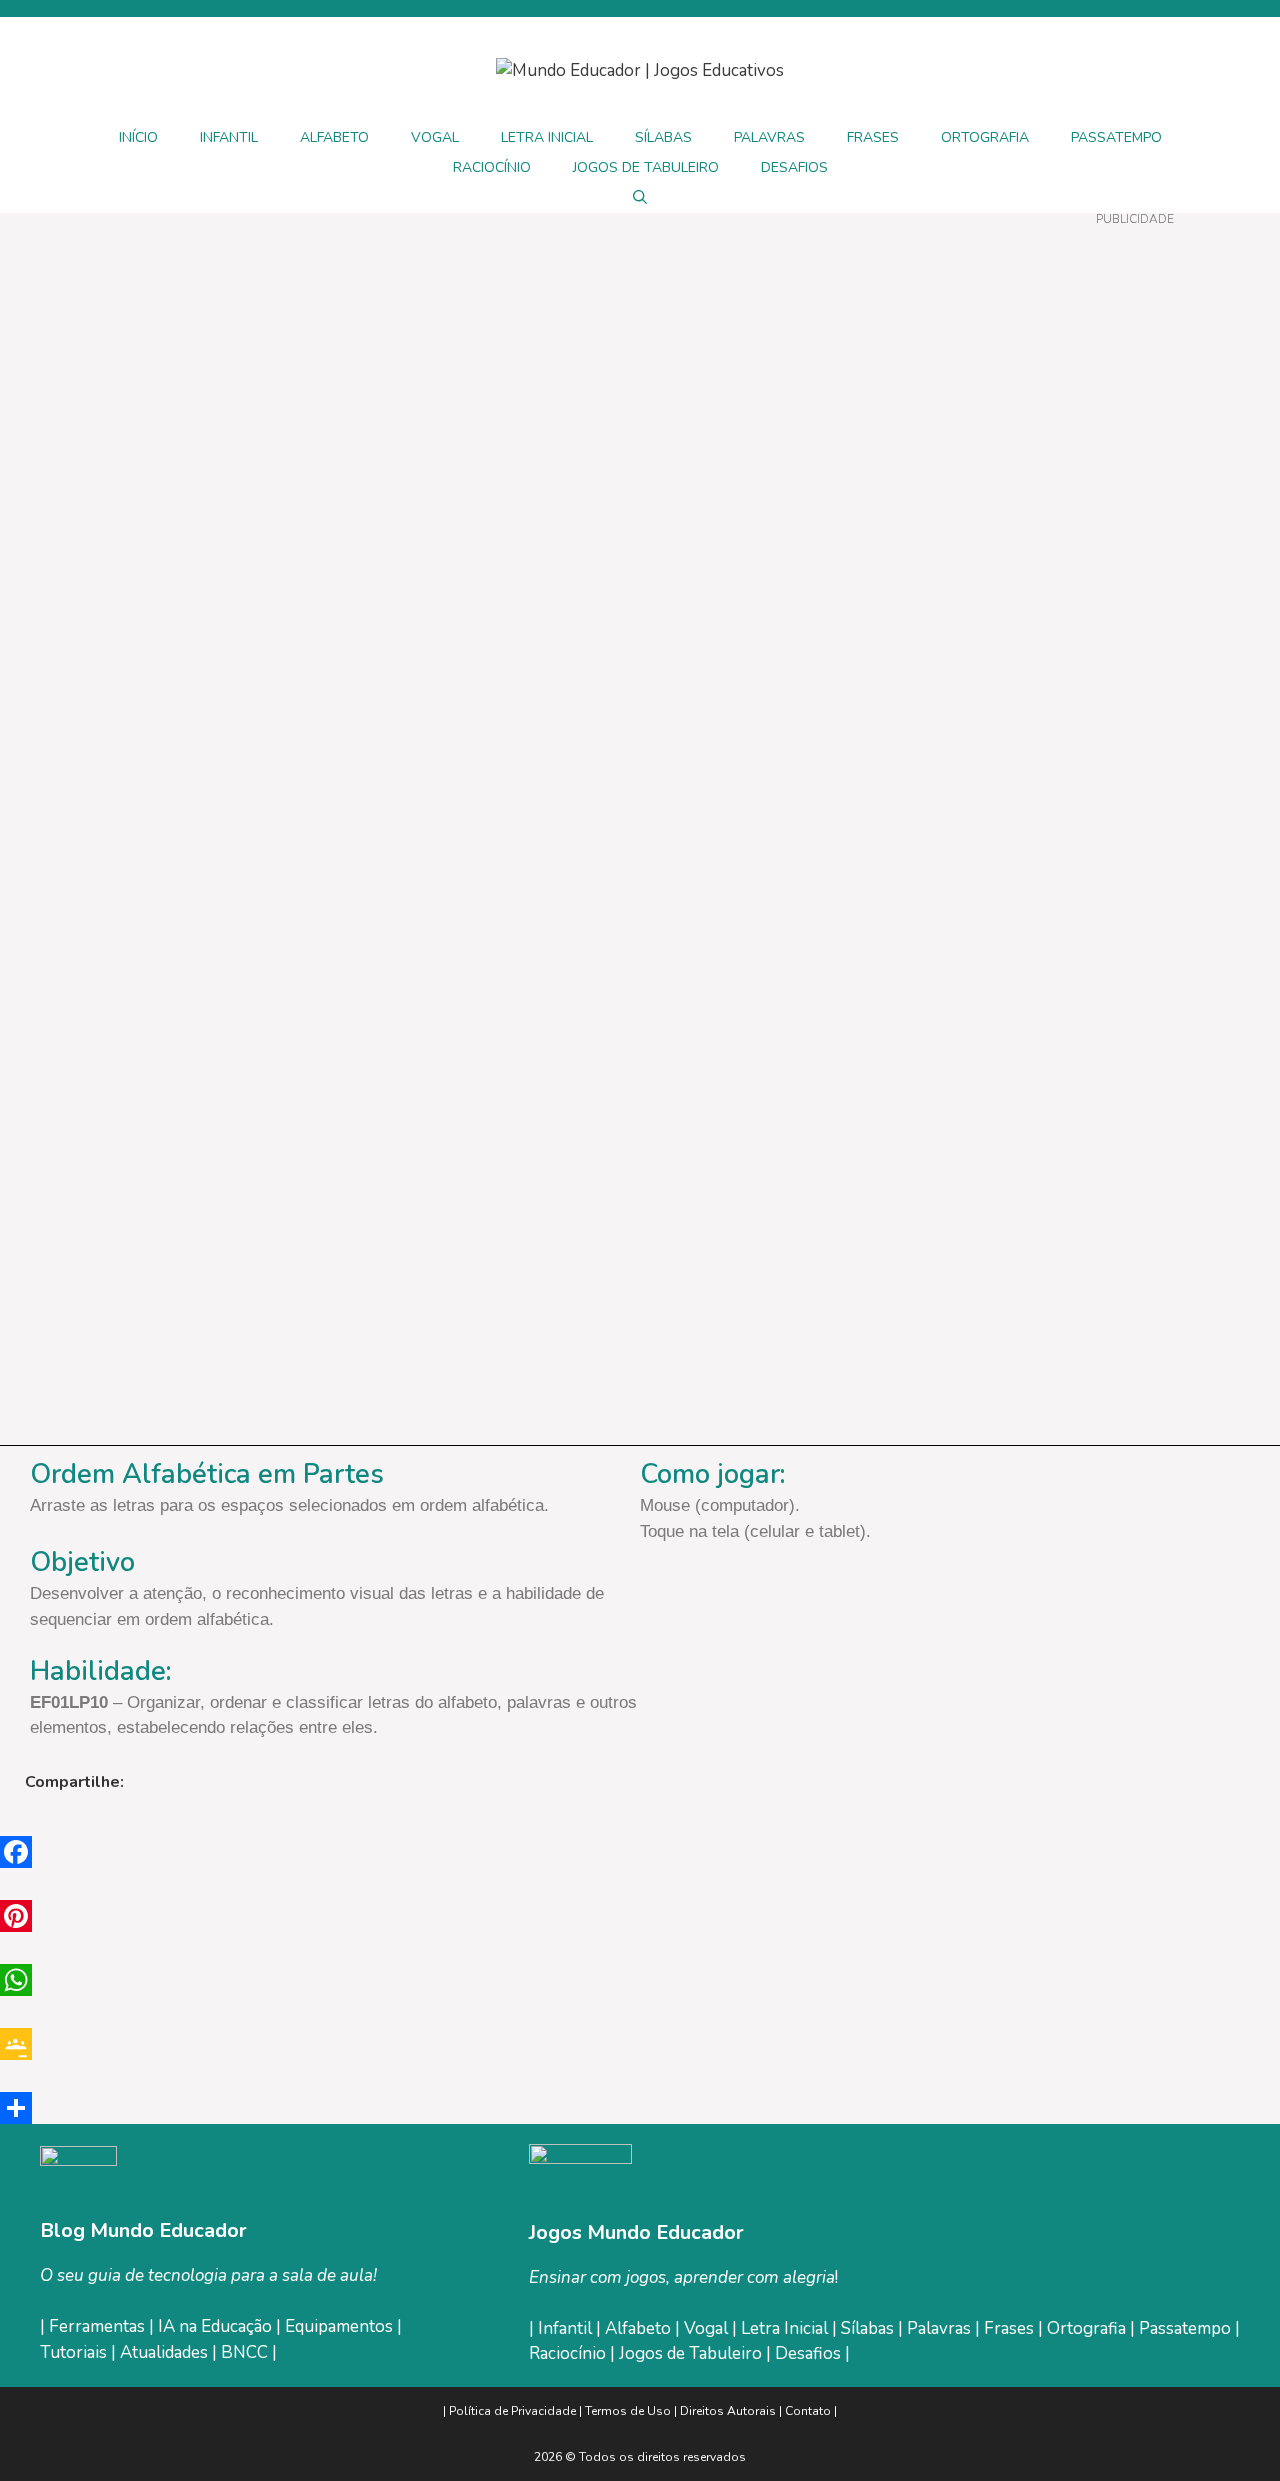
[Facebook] (640, 1852)
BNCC (244, 2352)
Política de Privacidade (512, 2411)
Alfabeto (640, 2328)
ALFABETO (334, 137)
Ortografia (1088, 2328)
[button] (640, 198)
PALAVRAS (769, 137)
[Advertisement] (1135, 530)
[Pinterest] (640, 1916)
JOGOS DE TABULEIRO (646, 167)
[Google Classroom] (640, 2044)
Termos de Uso (629, 2411)
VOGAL (435, 137)
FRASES (873, 137)
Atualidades (164, 2352)
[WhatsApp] (640, 1980)
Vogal (708, 2328)
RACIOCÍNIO (492, 167)
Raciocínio (569, 2353)
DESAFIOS (794, 167)
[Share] (640, 2108)
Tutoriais (73, 2352)
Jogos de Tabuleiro (690, 2353)
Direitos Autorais (728, 2411)
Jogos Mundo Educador (636, 2232)
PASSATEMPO (1116, 137)
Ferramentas (97, 2326)
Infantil (567, 2328)
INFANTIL (229, 137)
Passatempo (1187, 2328)
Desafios (808, 2353)
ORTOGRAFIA (985, 137)
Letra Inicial (786, 2328)
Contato (808, 2411)
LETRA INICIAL (547, 137)
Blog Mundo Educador (143, 2230)
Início (138, 137)
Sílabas (869, 2328)
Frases (1011, 2328)
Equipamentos (339, 2326)
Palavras (941, 2328)
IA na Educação (215, 2326)
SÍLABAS (663, 137)
